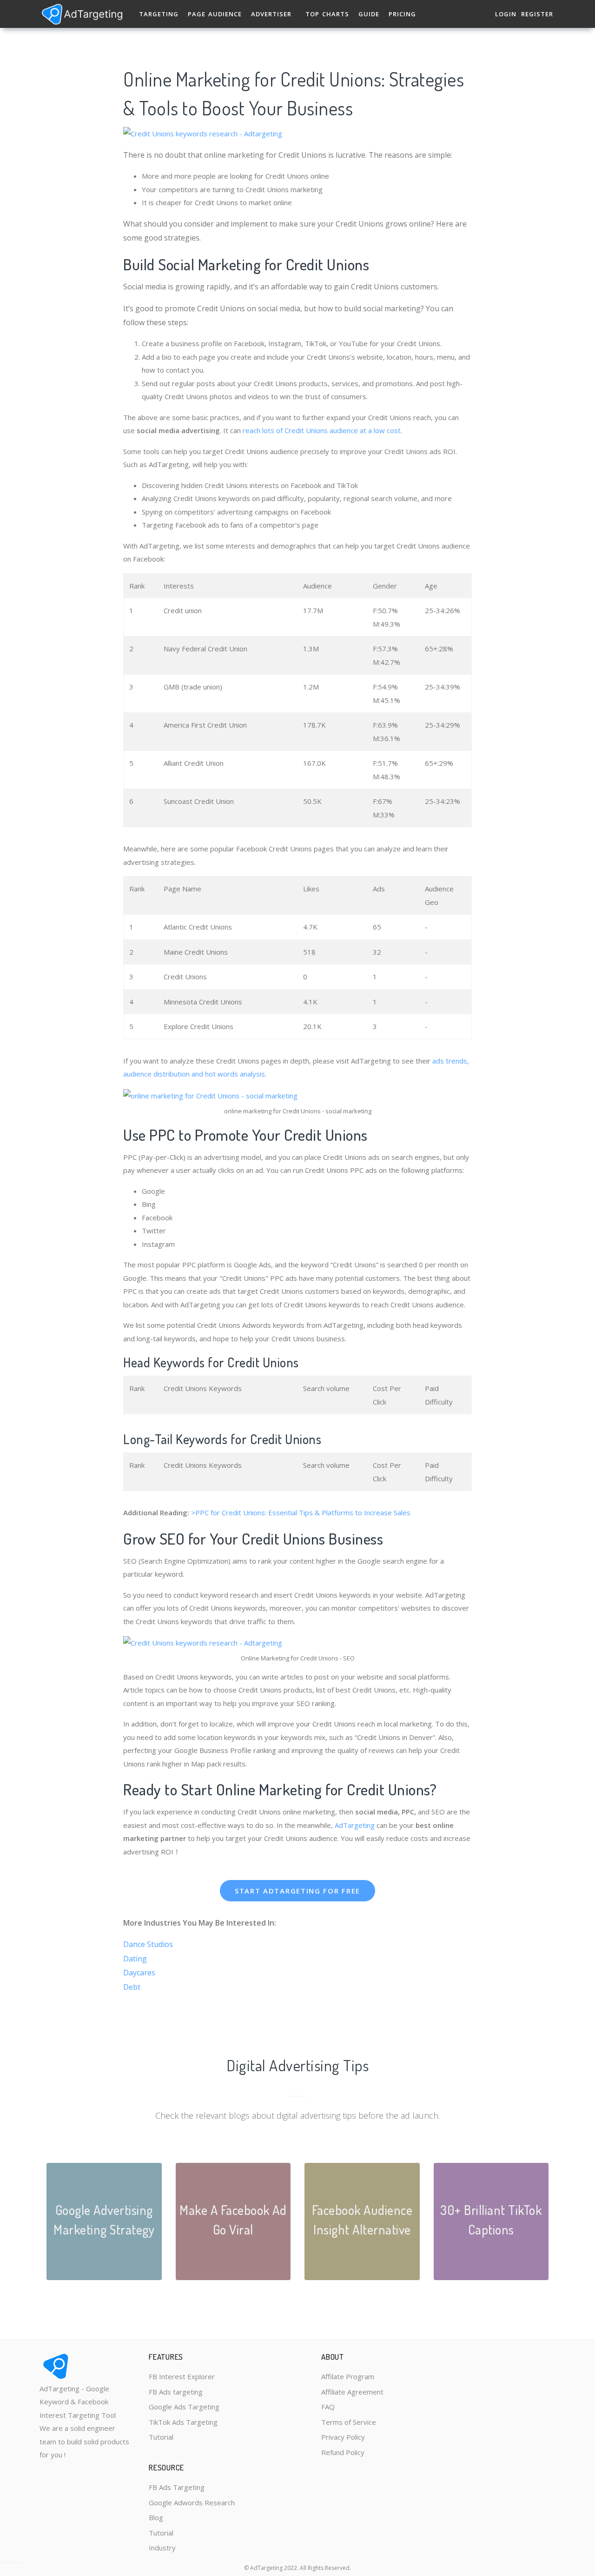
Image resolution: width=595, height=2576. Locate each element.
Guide (369, 14)
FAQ (328, 2407)
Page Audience (215, 14)
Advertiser (271, 14)
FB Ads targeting (176, 2392)
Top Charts (327, 14)
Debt (132, 1987)
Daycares (139, 1973)
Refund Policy (343, 2452)
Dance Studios (148, 1944)
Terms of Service (349, 2422)
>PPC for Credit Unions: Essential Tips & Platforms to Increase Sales (301, 1512)
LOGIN (506, 14)
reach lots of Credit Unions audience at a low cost (321, 430)
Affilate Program (348, 2376)
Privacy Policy (343, 2437)
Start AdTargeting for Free (297, 1891)
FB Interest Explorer (182, 2376)
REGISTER (537, 14)
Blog (156, 2517)
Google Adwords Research (192, 2502)
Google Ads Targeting (184, 2407)
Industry (162, 2548)
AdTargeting (355, 1825)
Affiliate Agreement (352, 2392)
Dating (135, 1959)
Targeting (159, 14)
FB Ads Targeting (177, 2487)
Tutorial (161, 2437)
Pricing (402, 14)
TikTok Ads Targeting (183, 2422)
